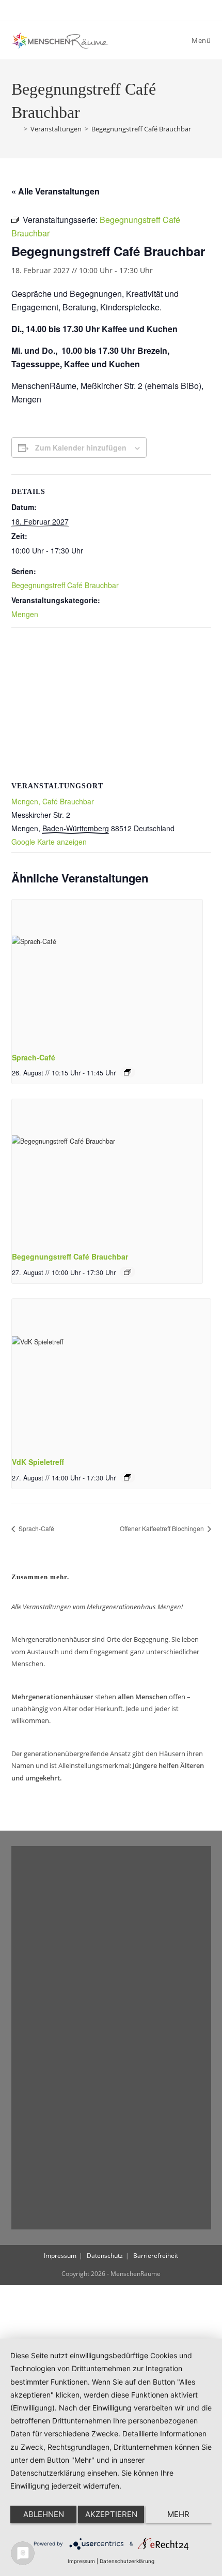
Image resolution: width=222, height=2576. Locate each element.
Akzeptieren (111, 2514)
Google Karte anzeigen (49, 842)
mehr (178, 2514)
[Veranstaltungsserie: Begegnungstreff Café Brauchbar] (128, 1272)
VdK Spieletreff (38, 1462)
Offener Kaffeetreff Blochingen (163, 1528)
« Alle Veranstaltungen (55, 191)
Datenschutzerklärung (127, 2561)
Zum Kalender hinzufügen (81, 447)
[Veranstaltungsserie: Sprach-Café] (128, 1072)
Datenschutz (105, 2256)
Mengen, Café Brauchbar (53, 801)
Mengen (25, 614)
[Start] (16, 129)
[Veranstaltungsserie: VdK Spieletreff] (128, 1477)
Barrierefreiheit (156, 2256)
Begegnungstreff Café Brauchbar (141, 129)
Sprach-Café (34, 1057)
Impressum (60, 2256)
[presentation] (107, 971)
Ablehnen (44, 2514)
